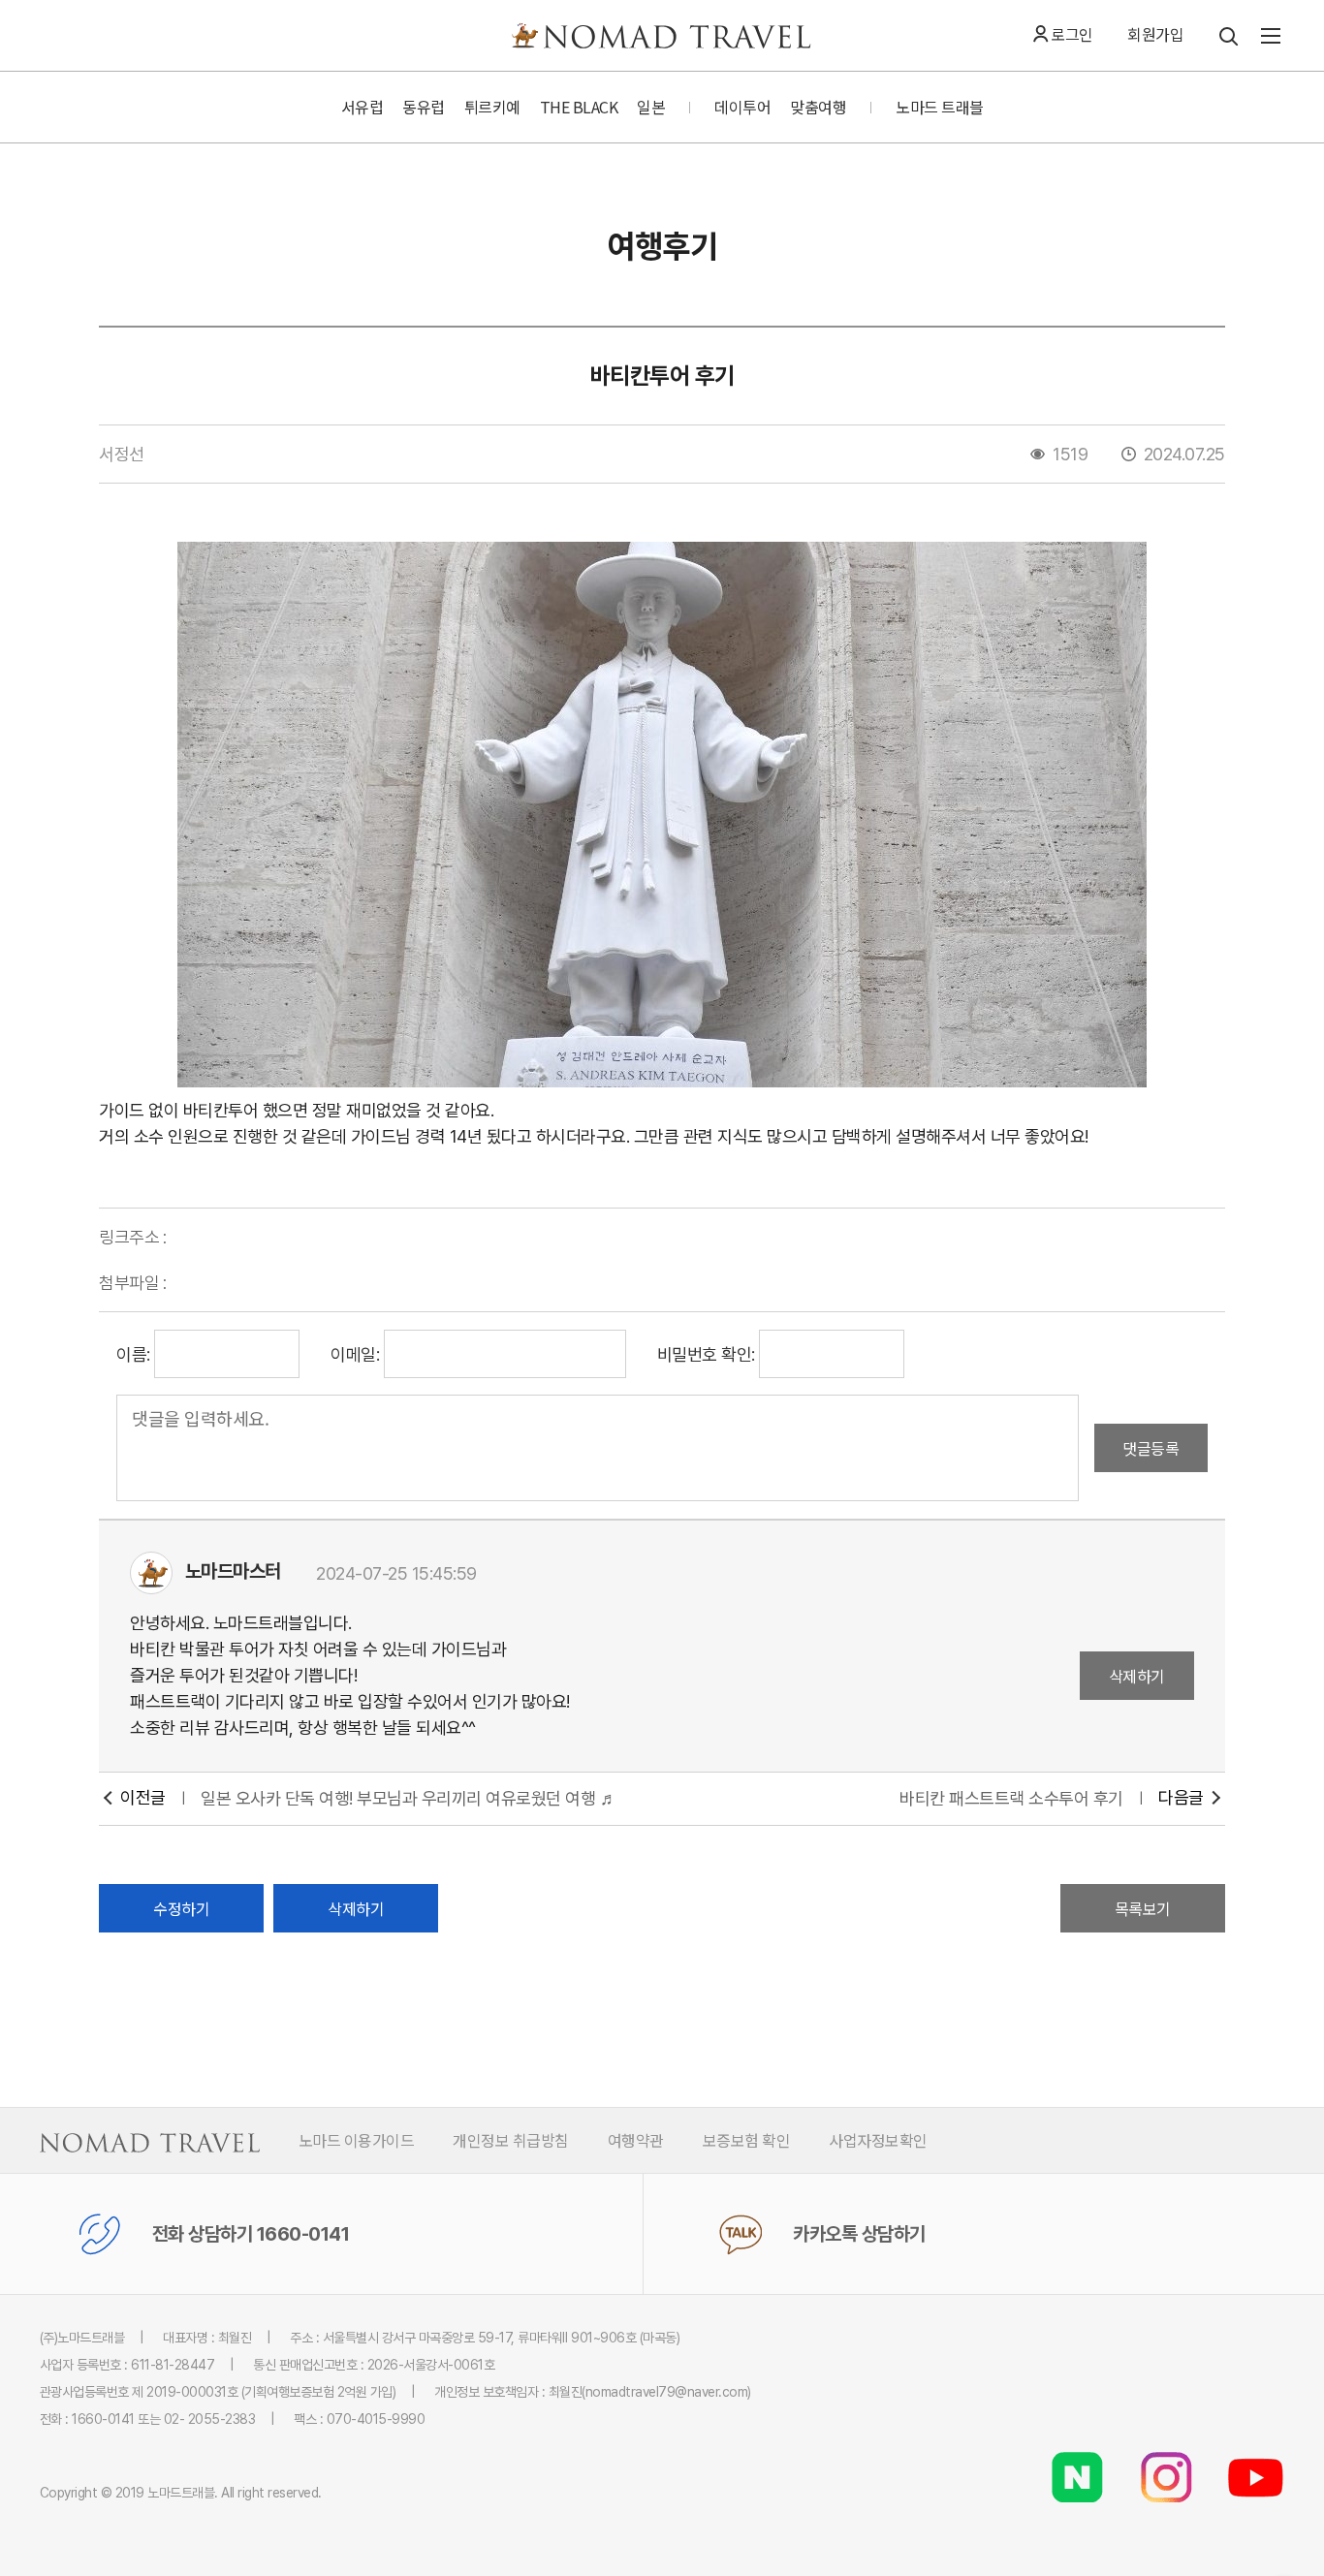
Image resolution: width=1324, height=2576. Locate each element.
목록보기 (1143, 1908)
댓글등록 (1151, 1448)
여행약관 (636, 2140)
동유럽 (424, 107)
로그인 (1072, 34)
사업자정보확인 (878, 2140)
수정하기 (181, 1908)
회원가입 (1155, 34)
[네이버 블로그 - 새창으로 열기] (1077, 2461)
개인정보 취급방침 (511, 2140)
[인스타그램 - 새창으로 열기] (1166, 2461)
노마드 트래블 (940, 107)
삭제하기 (1137, 1676)
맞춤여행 (818, 107)
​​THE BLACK (579, 107)
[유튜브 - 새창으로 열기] (1255, 2461)
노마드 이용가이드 (357, 2140)
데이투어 (742, 107)
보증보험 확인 (747, 2140)
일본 (651, 107)
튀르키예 (492, 107)
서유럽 (363, 107)
